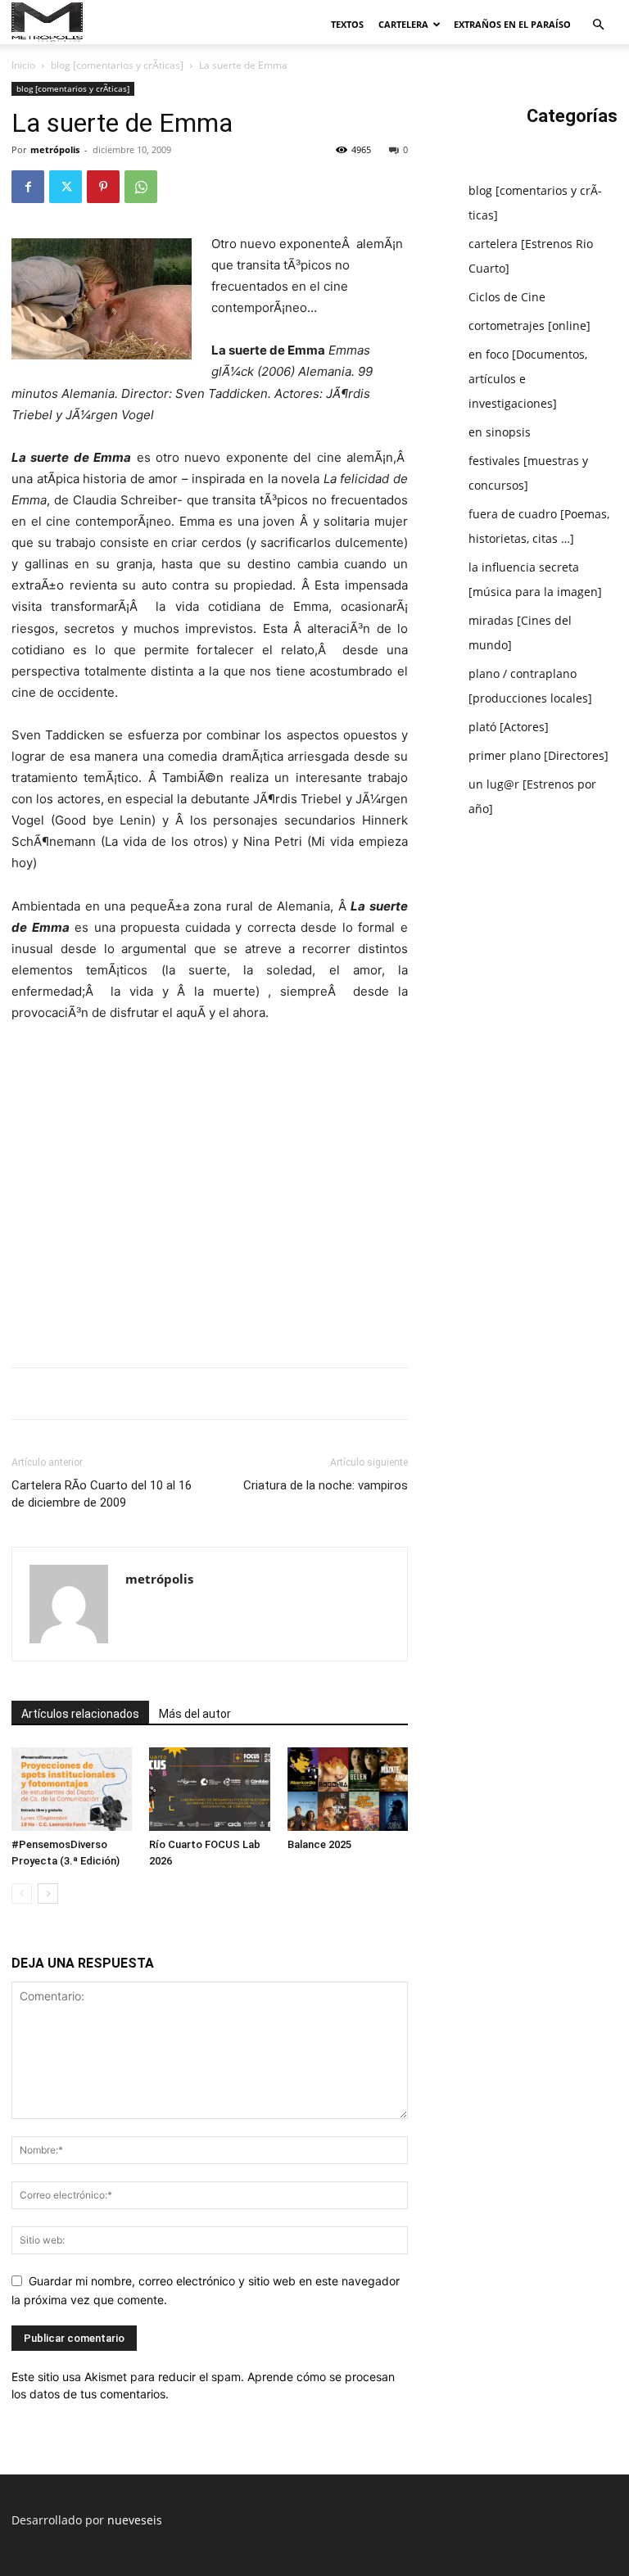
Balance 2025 (319, 1844)
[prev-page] (22, 1894)
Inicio (23, 65)
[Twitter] (66, 187)
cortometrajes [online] (529, 325)
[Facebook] (28, 187)
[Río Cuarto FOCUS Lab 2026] (209, 1789)
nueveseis (135, 2520)
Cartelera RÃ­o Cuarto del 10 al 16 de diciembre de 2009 (102, 1494)
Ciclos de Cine (507, 297)
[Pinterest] (103, 187)
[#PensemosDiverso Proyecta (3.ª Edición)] (72, 1789)
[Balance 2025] (348, 1789)
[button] (598, 25)
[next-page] (48, 1894)
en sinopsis (500, 432)
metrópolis (55, 149)
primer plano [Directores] (538, 755)
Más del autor (195, 1714)
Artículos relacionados (80, 1714)
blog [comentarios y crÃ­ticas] (117, 65)
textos (347, 24)
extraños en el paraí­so (512, 24)
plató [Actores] (509, 727)
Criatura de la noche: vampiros (326, 1485)
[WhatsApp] (141, 187)
